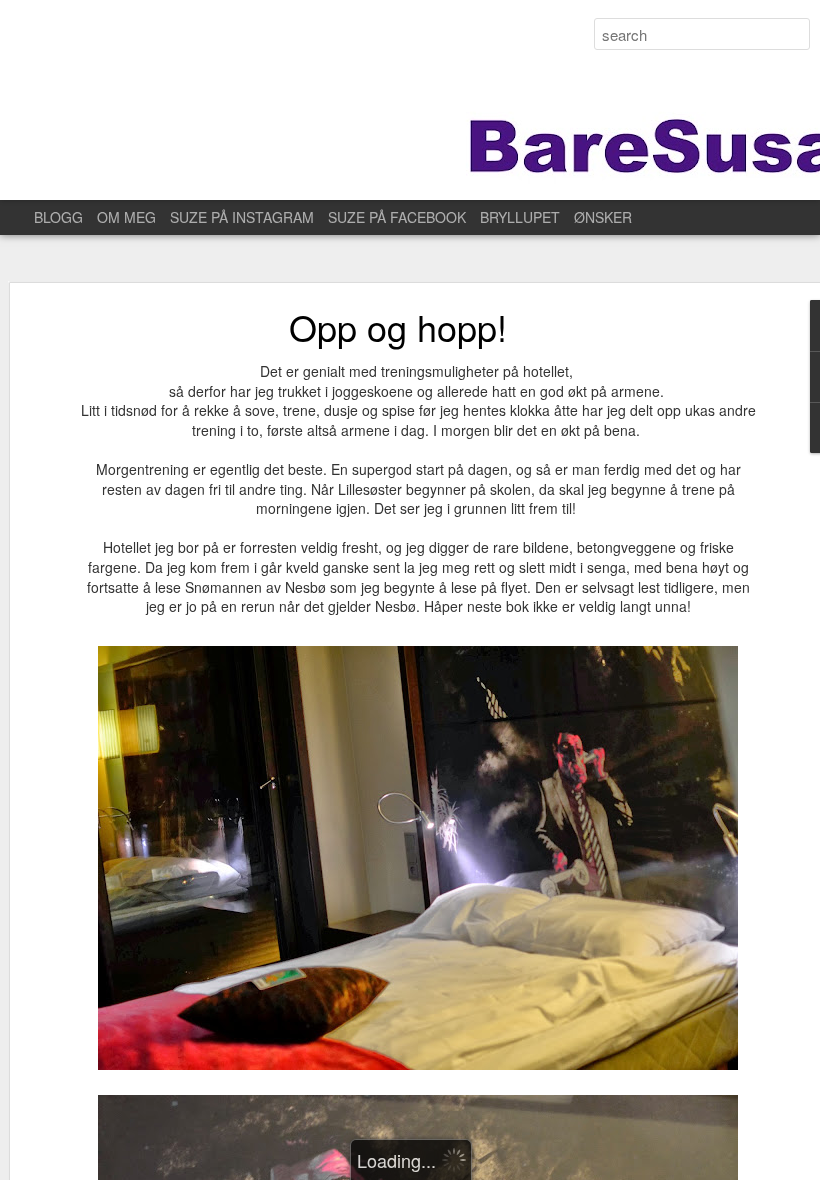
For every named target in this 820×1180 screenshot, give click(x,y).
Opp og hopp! (398, 326)
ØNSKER (603, 217)
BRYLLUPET (520, 217)
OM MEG (126, 217)
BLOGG (58, 217)
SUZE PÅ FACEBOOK (397, 217)
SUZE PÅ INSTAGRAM (242, 217)
